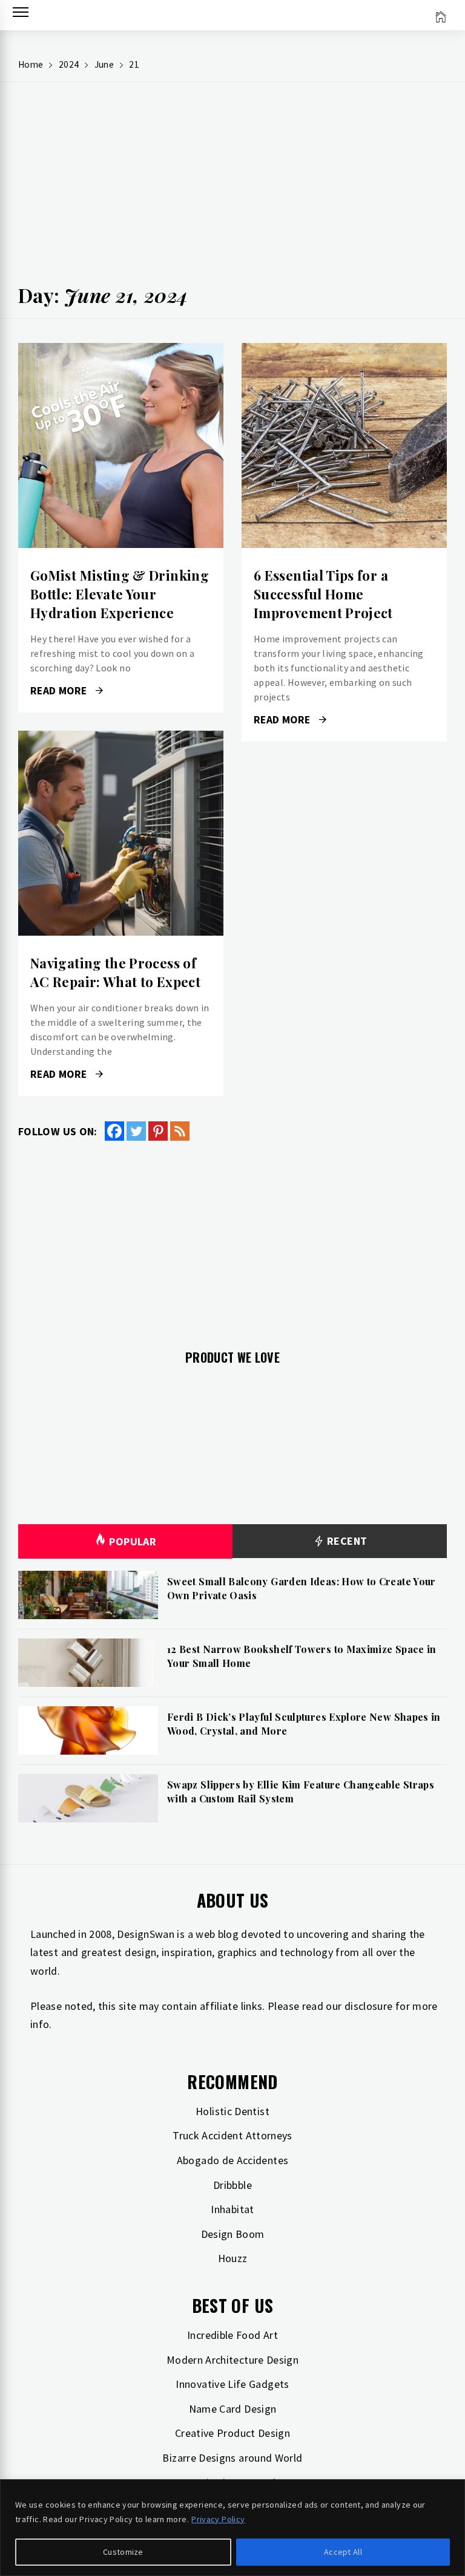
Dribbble (232, 2185)
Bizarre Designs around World (232, 2458)
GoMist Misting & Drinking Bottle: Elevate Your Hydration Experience (120, 594)
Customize (123, 2552)
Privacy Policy (218, 2519)
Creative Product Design (232, 2433)
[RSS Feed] (180, 1131)
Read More (121, 446)
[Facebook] (114, 1131)
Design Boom (233, 2234)
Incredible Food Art (232, 2335)
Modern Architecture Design (232, 2360)
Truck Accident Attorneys (232, 2135)
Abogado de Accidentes (233, 2160)
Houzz (233, 2258)
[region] (232, 2528)
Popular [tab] (133, 1541)
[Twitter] (136, 1131)
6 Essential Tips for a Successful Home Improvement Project (323, 594)
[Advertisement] (232, 188)
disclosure (369, 2006)
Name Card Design (233, 2409)
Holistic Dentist (232, 2111)
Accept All (343, 2552)
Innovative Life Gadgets (232, 2384)
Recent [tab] (346, 1541)
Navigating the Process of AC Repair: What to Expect (115, 972)
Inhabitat (232, 2209)
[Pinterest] (158, 1131)
